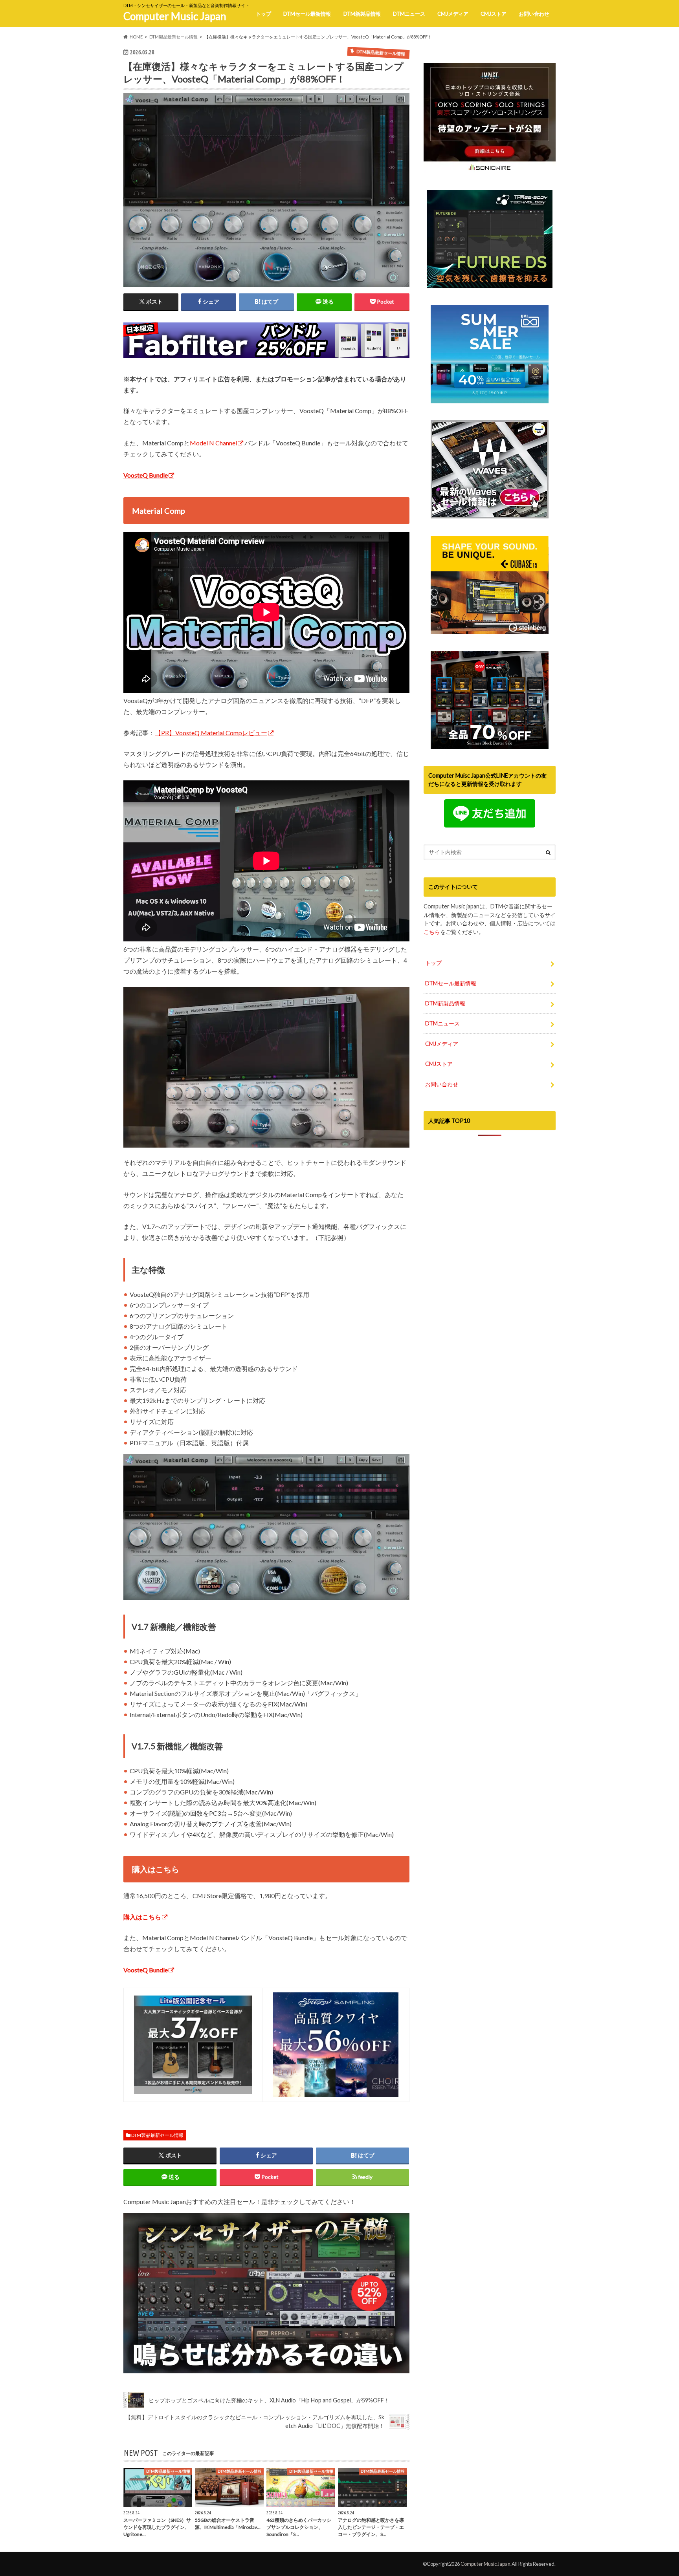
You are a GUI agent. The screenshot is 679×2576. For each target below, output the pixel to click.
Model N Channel (213, 443)
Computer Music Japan (175, 16)
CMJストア (494, 14)
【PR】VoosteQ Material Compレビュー (211, 733)
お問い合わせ (534, 14)
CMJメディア (453, 14)
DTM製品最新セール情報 (157, 2135)
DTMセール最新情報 (307, 14)
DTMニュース (409, 14)
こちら (432, 932)
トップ (263, 14)
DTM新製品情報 (362, 14)
